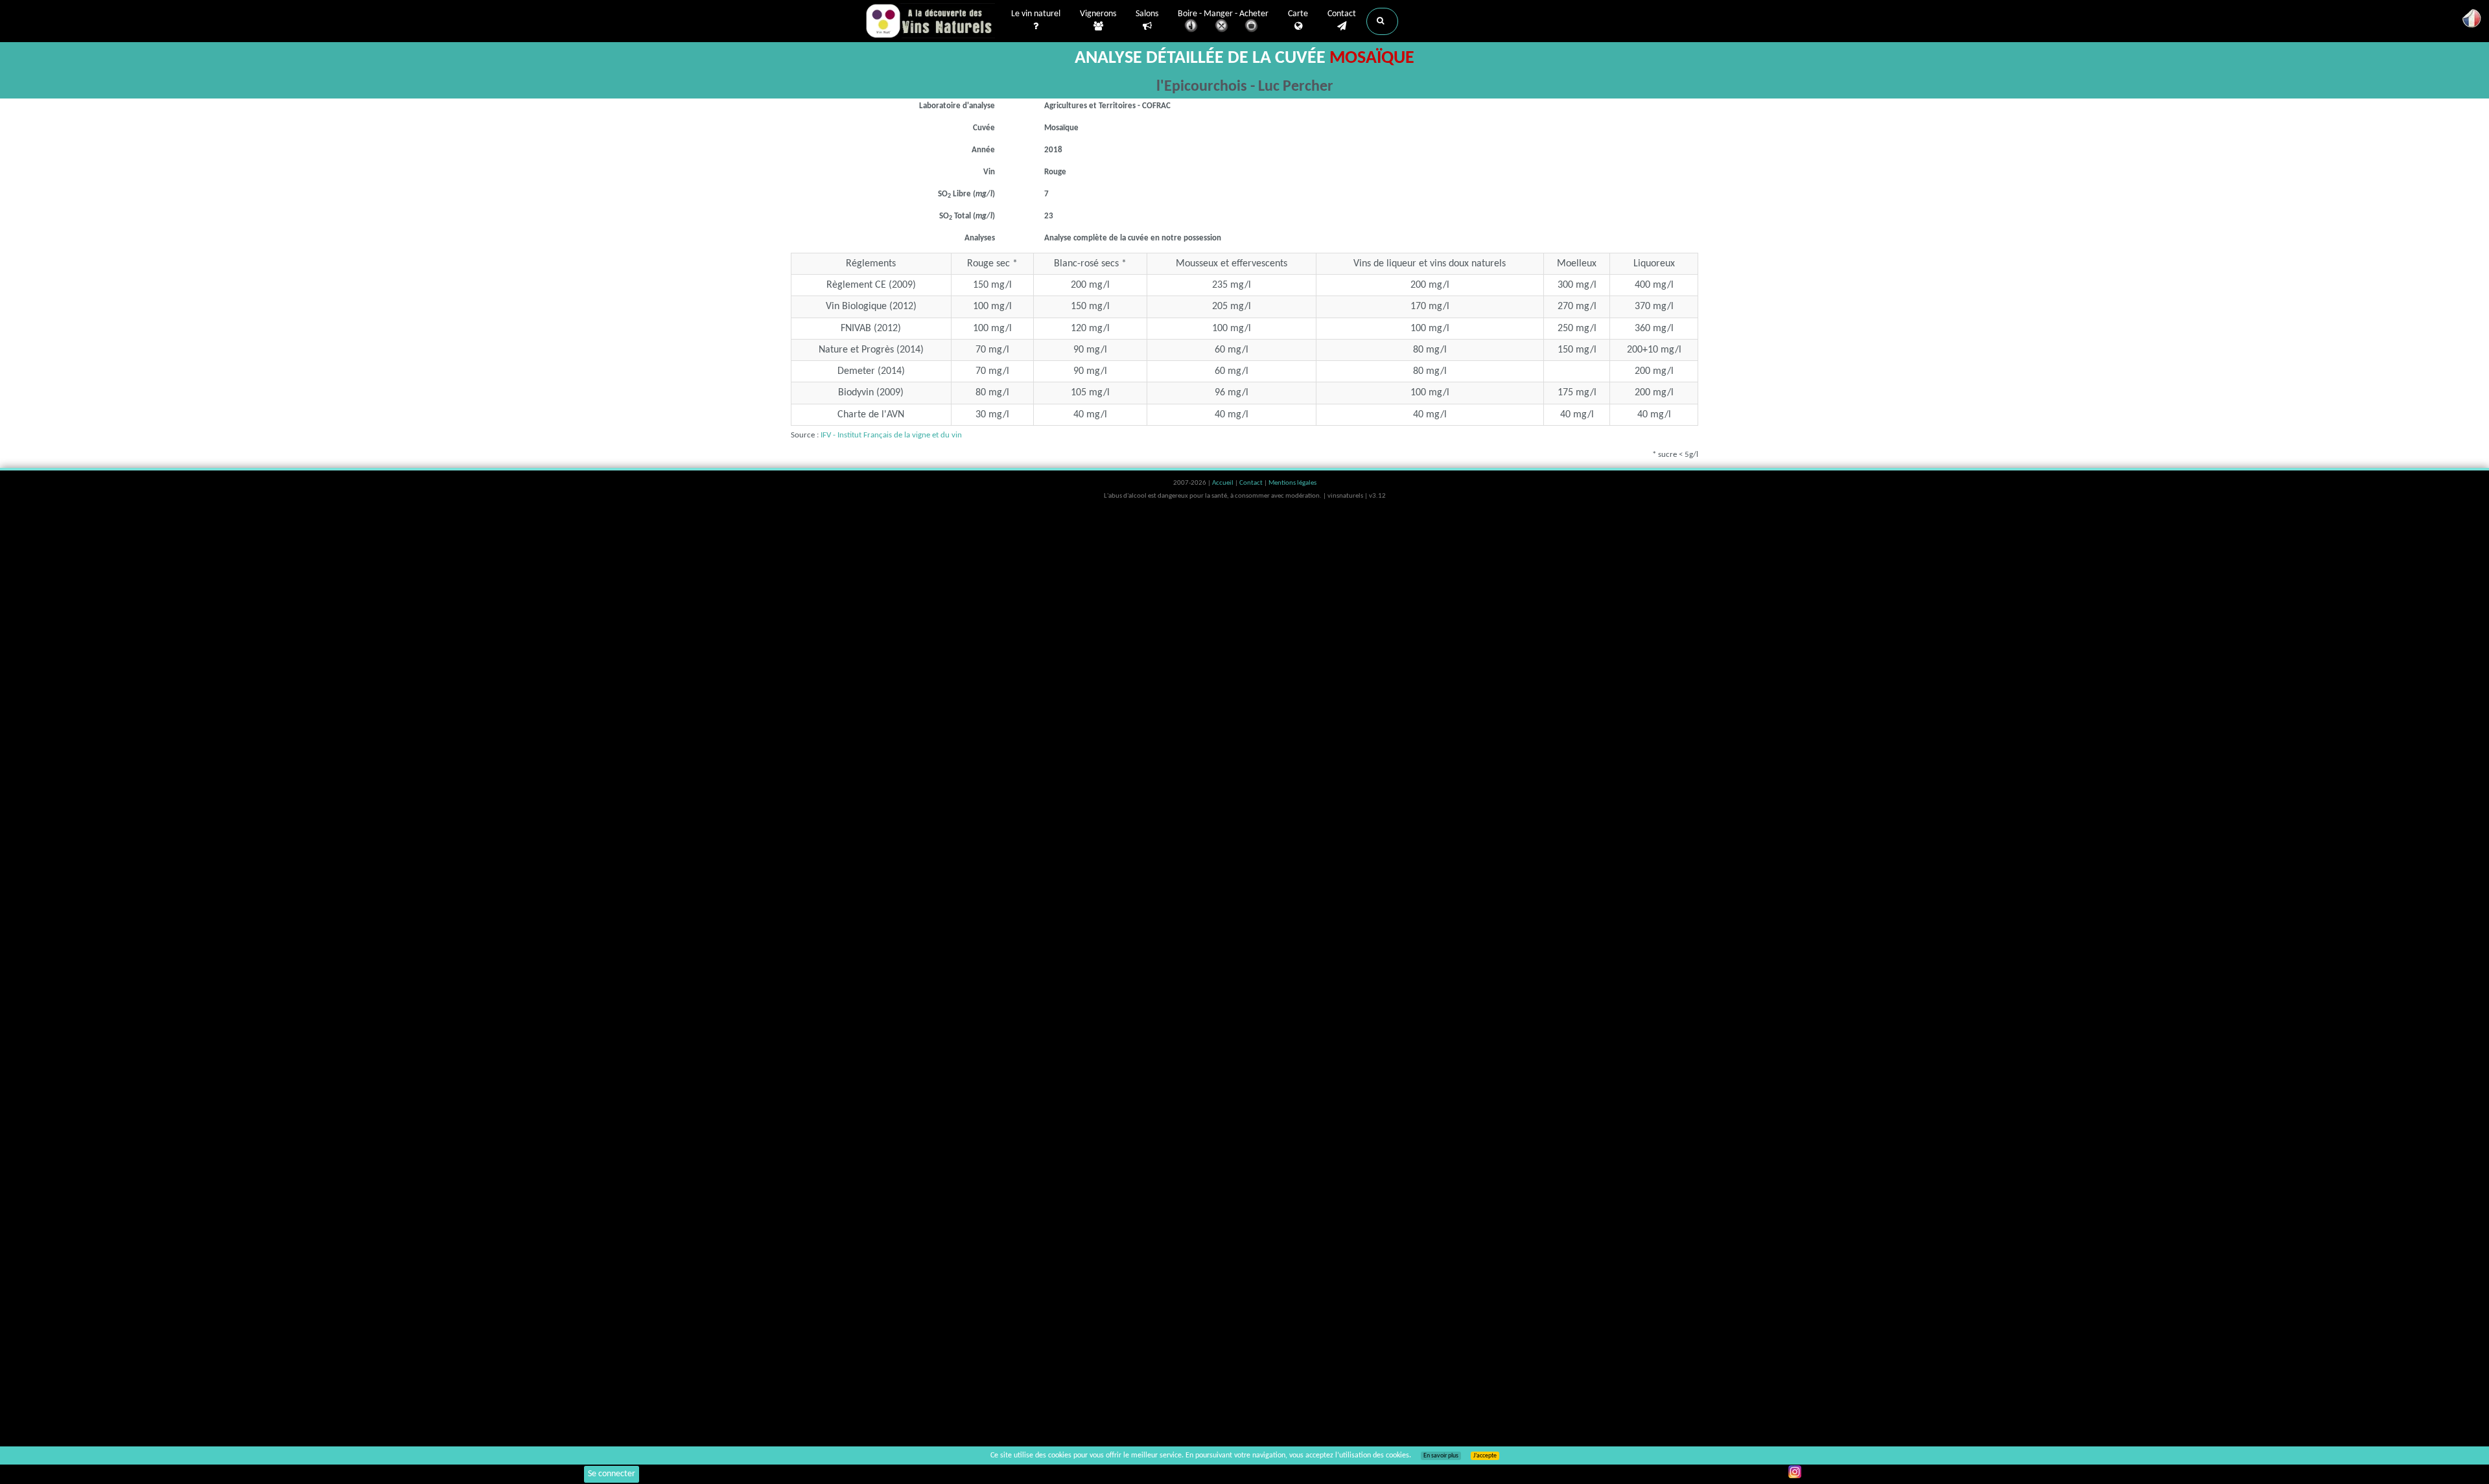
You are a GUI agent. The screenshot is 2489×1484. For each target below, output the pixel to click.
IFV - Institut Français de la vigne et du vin (891, 435)
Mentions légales (1292, 483)
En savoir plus (1441, 1456)
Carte (1298, 14)
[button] (1382, 21)
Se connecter (612, 1474)
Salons (1147, 14)
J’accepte (1485, 1456)
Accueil (1223, 483)
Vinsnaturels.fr (930, 21)
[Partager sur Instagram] (1795, 1472)
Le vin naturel (1036, 14)
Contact (1342, 14)
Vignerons (1098, 14)
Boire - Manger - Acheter (1223, 14)
